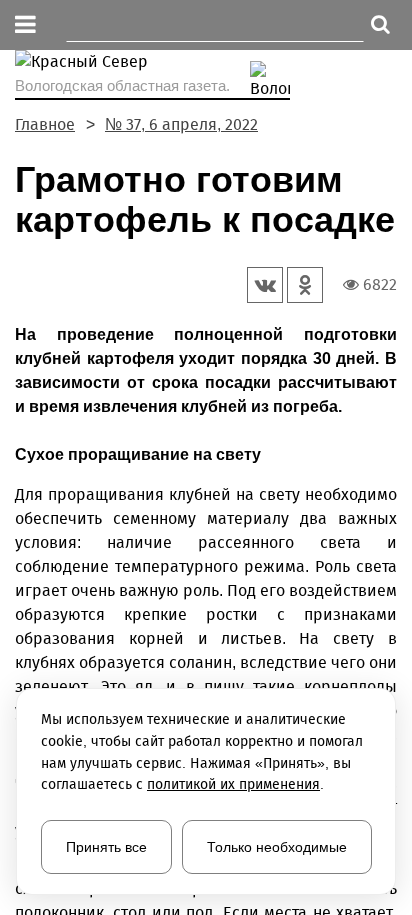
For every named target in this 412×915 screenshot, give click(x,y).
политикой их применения (233, 784)
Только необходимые (277, 847)
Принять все (106, 847)
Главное (45, 124)
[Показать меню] (25, 25)
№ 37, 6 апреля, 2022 (181, 124)
